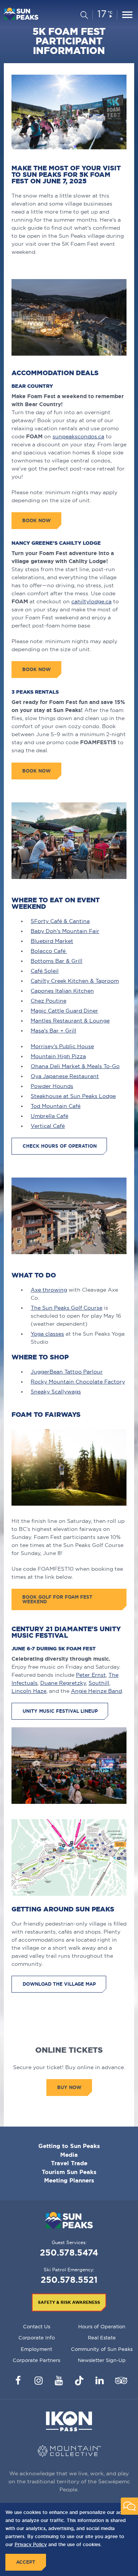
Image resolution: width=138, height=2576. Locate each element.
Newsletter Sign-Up (102, 2360)
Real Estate (102, 2338)
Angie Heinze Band (96, 1691)
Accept (26, 2562)
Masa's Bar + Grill (53, 1031)
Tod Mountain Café (56, 1106)
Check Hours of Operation (60, 1146)
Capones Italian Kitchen (62, 991)
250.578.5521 (69, 2280)
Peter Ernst (91, 1675)
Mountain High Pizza (58, 1056)
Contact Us (37, 2326)
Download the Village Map (59, 1984)
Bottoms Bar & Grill (57, 961)
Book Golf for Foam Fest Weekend (57, 1599)
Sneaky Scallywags (56, 1392)
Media (69, 2155)
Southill (99, 1683)
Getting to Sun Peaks (69, 2146)
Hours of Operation (102, 2326)
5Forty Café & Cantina (60, 921)
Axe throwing (49, 1290)
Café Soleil (45, 971)
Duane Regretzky (63, 1683)
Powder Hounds (52, 1086)
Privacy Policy (31, 2544)
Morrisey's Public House (62, 1046)
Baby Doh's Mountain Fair (65, 931)
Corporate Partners (36, 2360)
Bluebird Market (52, 941)
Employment (36, 2349)
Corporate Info (37, 2338)
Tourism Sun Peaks (69, 2172)
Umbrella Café (49, 1116)
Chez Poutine (48, 1001)
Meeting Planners (69, 2180)
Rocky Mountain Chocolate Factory (78, 1382)
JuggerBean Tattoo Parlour (67, 1372)
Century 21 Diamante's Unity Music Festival (66, 1632)
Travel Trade (69, 2163)
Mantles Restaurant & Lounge (70, 1021)
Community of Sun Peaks (102, 2349)
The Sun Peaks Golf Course (67, 1308)
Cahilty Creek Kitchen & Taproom (75, 981)
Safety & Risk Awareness (69, 2302)
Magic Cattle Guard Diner (64, 1011)
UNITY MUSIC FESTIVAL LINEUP (60, 1711)
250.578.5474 (69, 2252)
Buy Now (69, 2087)
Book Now (36, 771)
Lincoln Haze (29, 1691)
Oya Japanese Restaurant (65, 1076)
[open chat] (129, 2506)
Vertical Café (48, 1126)
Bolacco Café (49, 951)
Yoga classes (47, 1334)
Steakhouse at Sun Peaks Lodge (73, 1096)
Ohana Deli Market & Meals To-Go (75, 1066)
